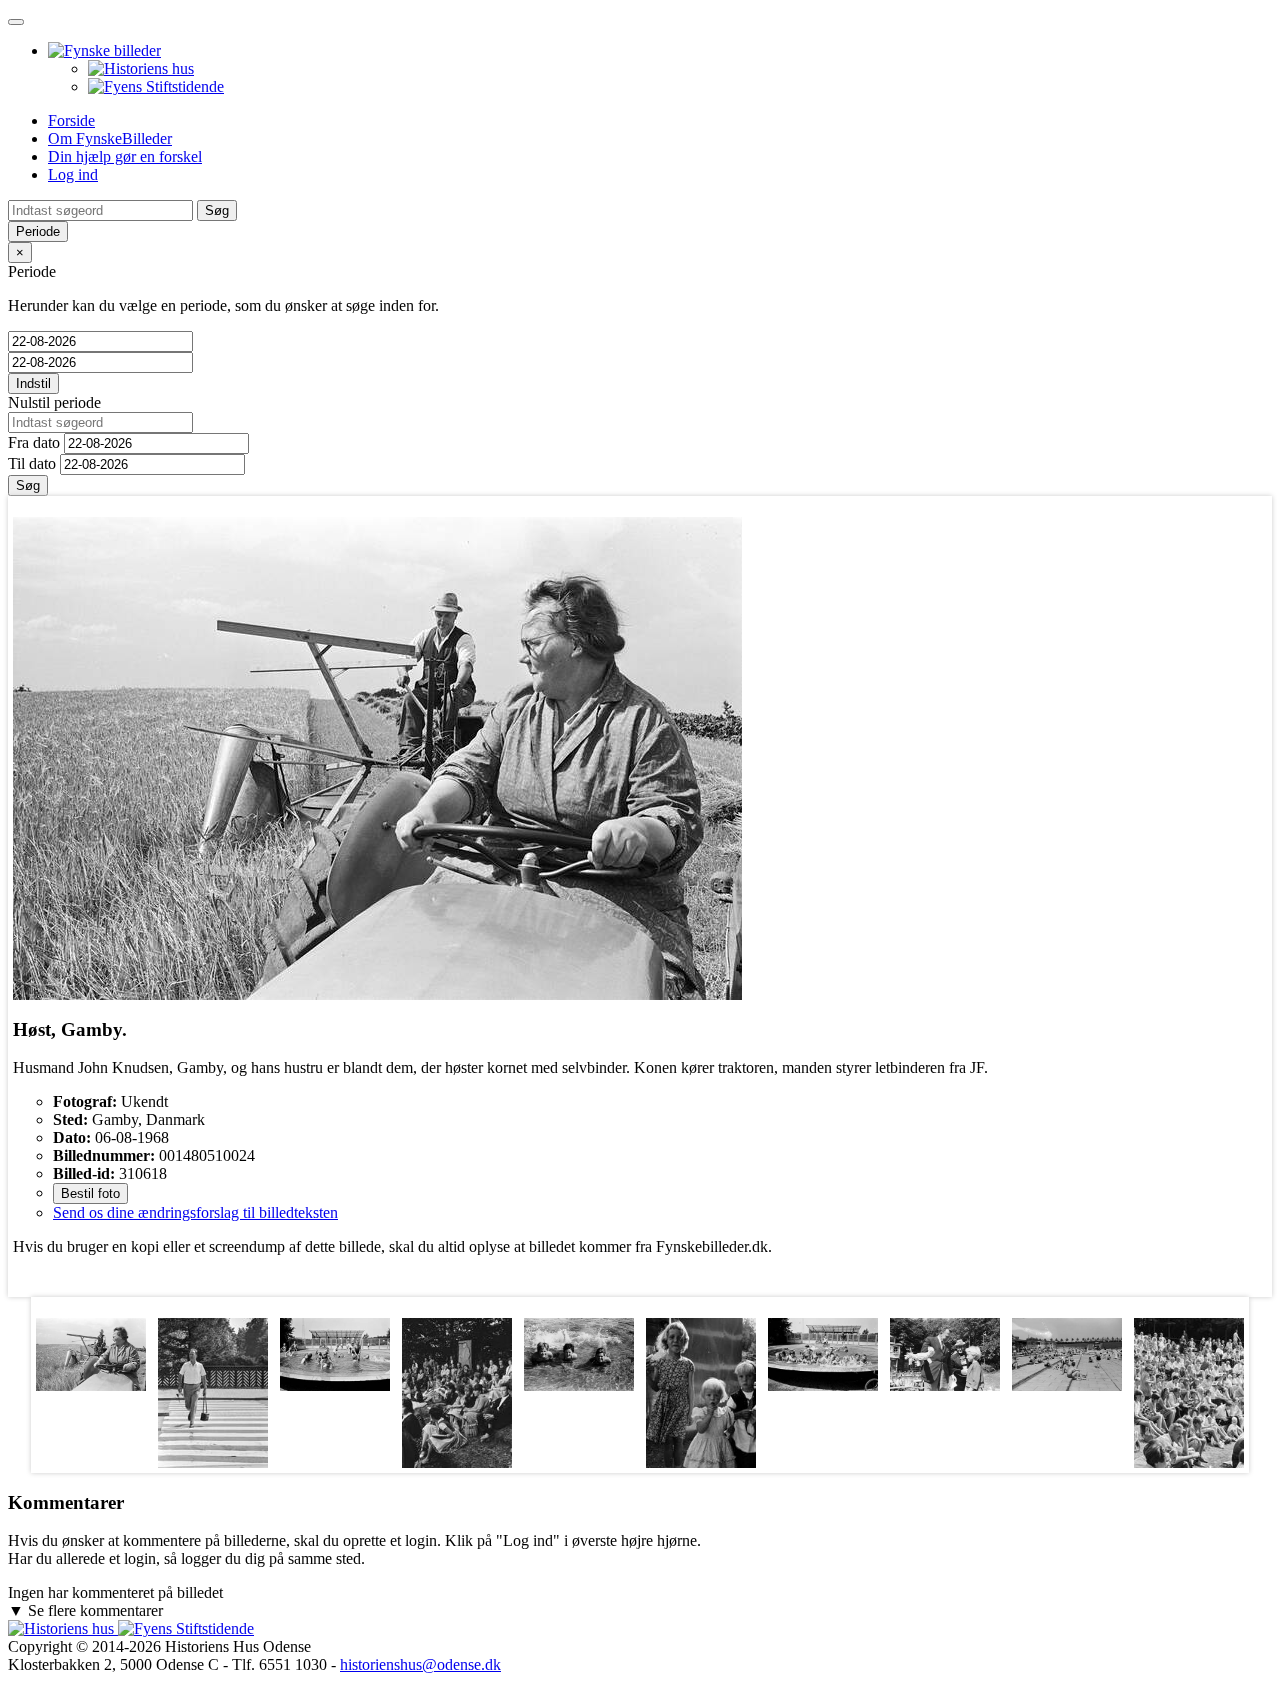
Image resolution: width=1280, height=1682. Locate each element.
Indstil (33, 383)
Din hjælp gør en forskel (125, 156)
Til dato (32, 463)
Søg (28, 485)
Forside (71, 120)
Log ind (73, 174)
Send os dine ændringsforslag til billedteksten (195, 1212)
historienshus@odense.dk (420, 1664)
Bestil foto (90, 1193)
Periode (38, 231)
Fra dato (34, 442)
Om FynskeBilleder (110, 138)
